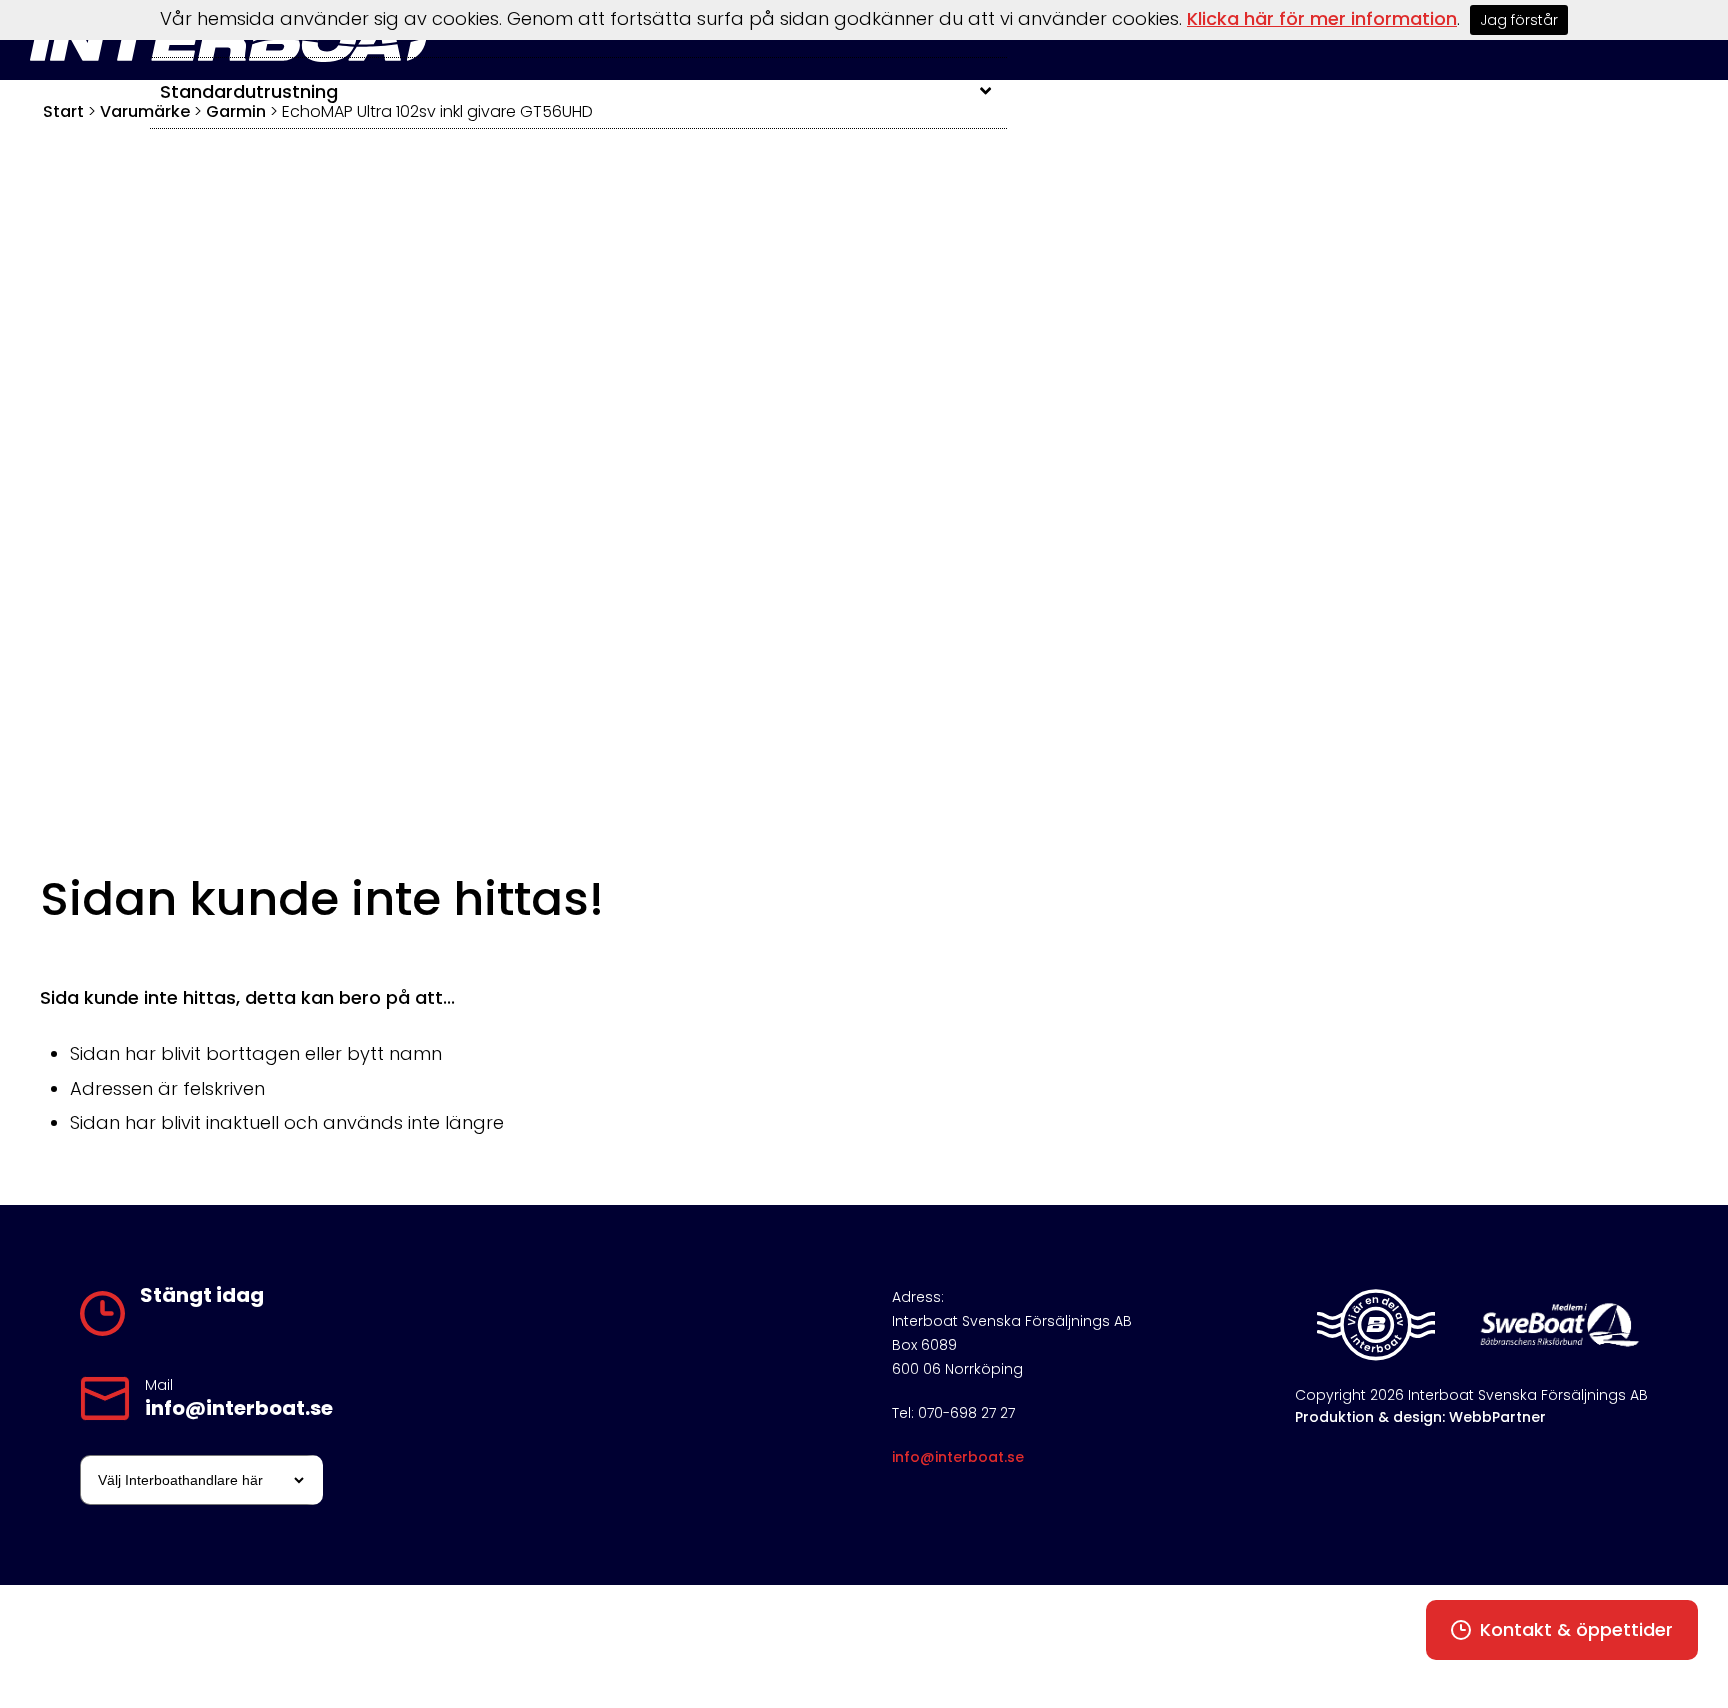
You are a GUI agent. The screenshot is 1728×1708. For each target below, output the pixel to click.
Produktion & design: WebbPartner (1420, 1417)
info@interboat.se (239, 1408)
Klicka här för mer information (1322, 18)
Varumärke (145, 111)
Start (63, 111)
